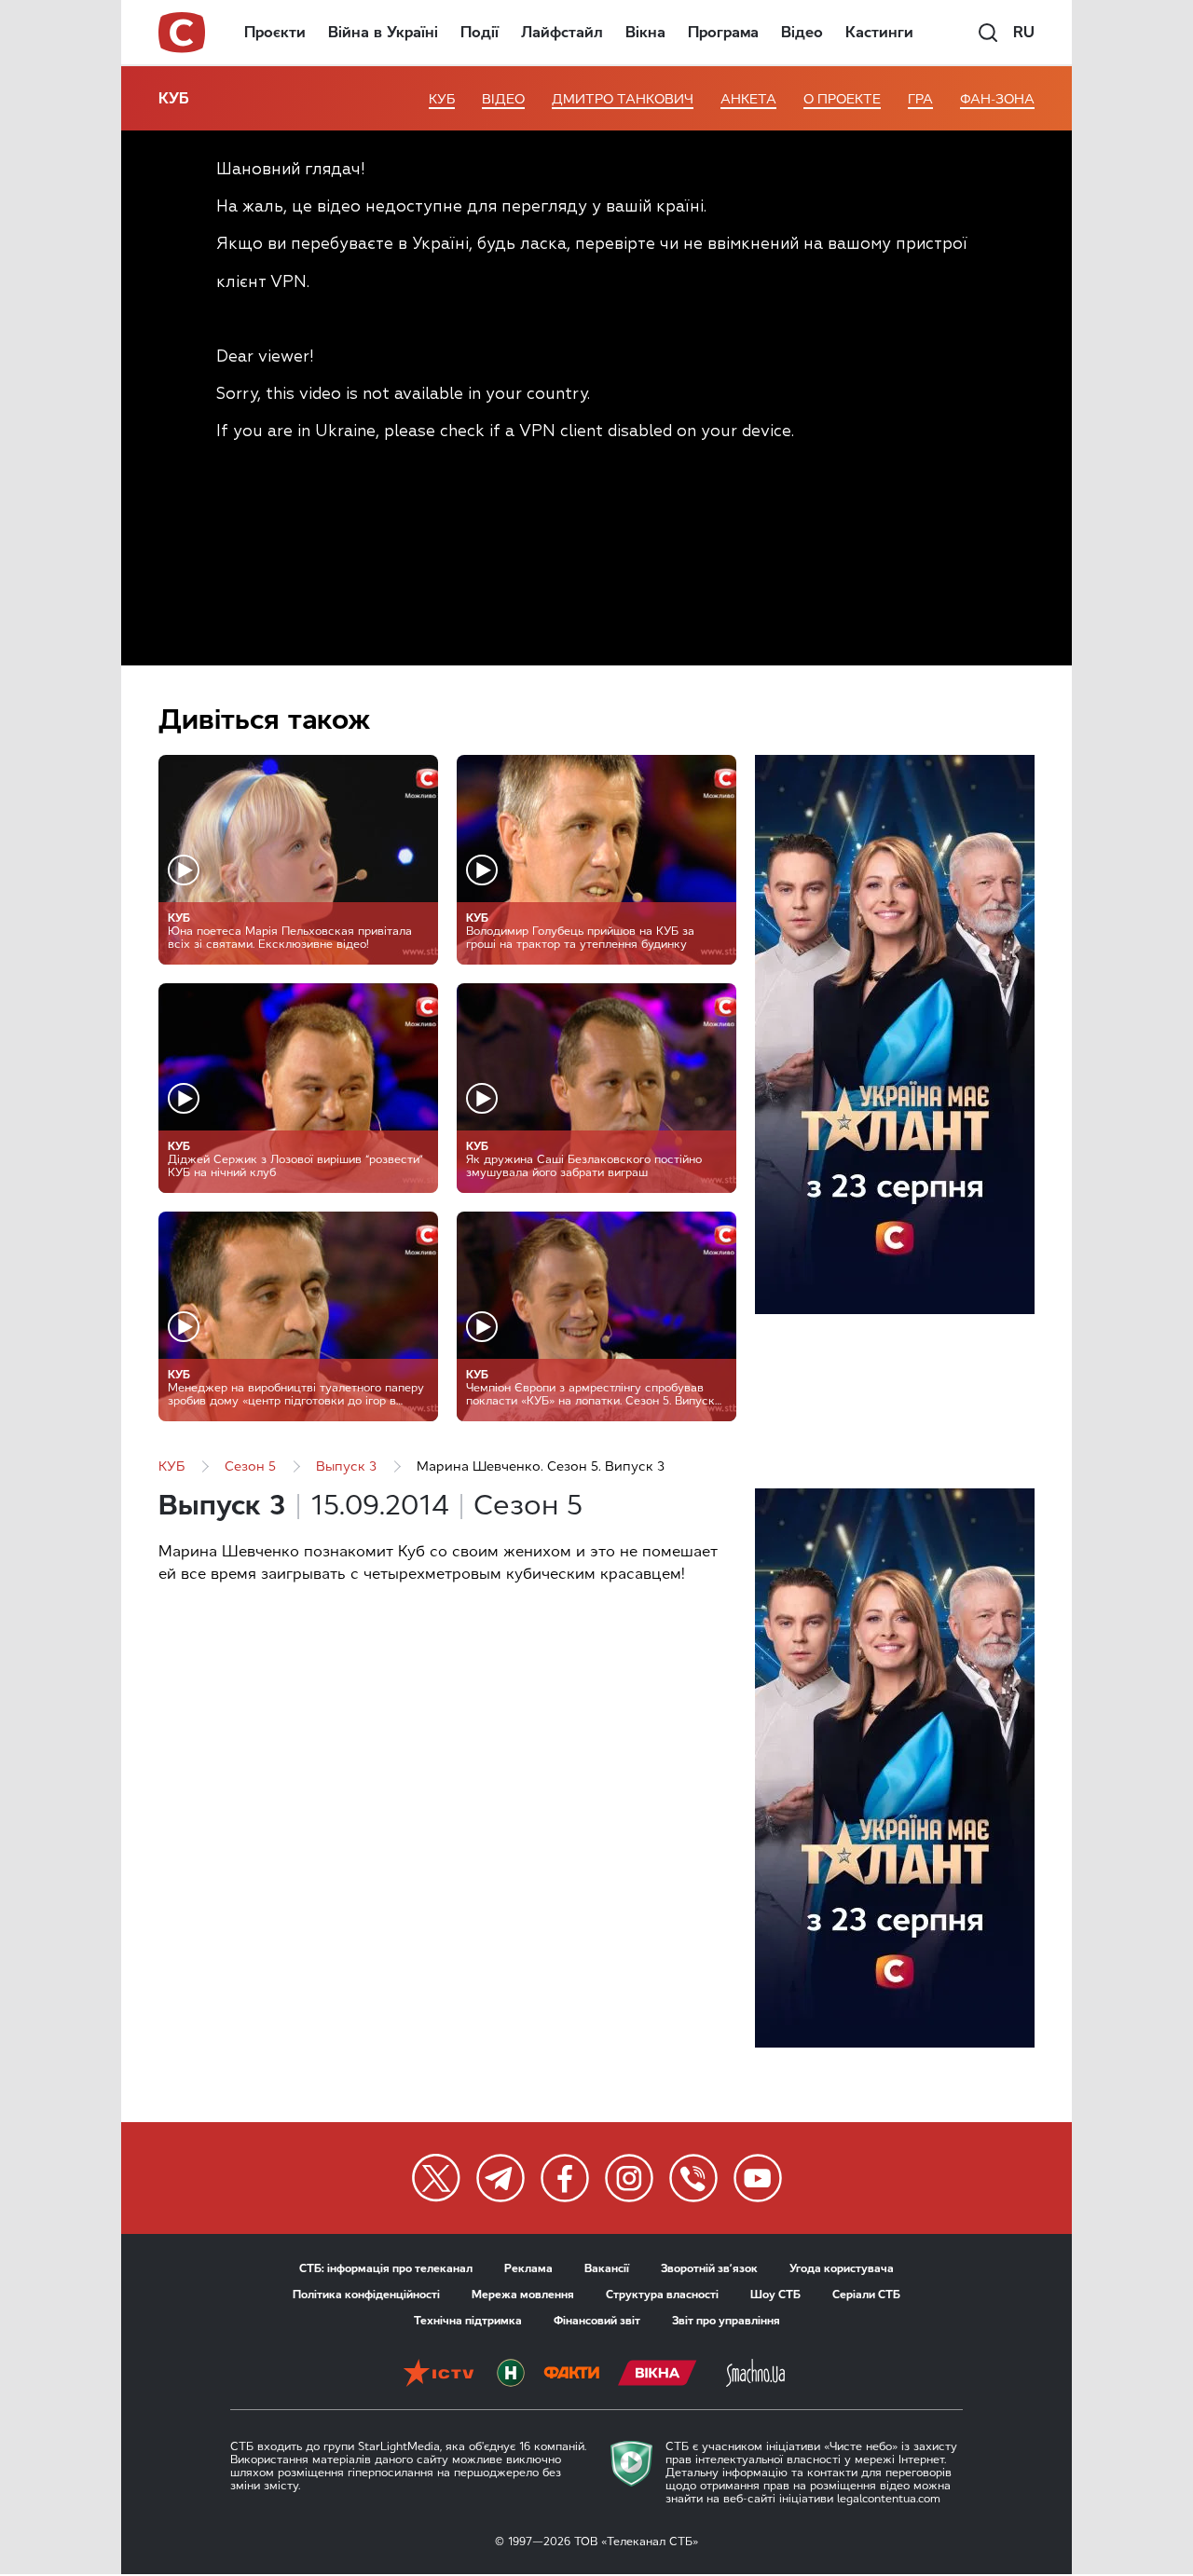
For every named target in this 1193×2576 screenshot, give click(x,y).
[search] (988, 33)
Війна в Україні (383, 32)
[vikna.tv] (658, 2375)
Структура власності (662, 2295)
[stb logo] (183, 33)
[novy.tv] (511, 2375)
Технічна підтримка (468, 2321)
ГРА (920, 99)
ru (1024, 32)
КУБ (174, 98)
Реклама (528, 2268)
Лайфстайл (562, 32)
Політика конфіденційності (366, 2295)
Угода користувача (842, 2268)
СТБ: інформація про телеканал (386, 2268)
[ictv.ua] (439, 2375)
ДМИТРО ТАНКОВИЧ (623, 99)
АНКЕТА (748, 99)
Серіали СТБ (866, 2295)
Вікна (645, 32)
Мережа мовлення (523, 2295)
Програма (723, 32)
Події (480, 32)
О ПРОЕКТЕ (842, 99)
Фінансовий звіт (597, 2321)
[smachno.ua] (755, 2375)
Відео (802, 32)
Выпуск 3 (346, 1466)
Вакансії (607, 2268)
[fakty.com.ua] (571, 2375)
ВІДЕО (503, 99)
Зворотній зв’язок (709, 2268)
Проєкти (275, 32)
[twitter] (436, 2178)
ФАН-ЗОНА (997, 99)
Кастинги (879, 32)
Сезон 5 (250, 1466)
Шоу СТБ (775, 2295)
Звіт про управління (726, 2321)
